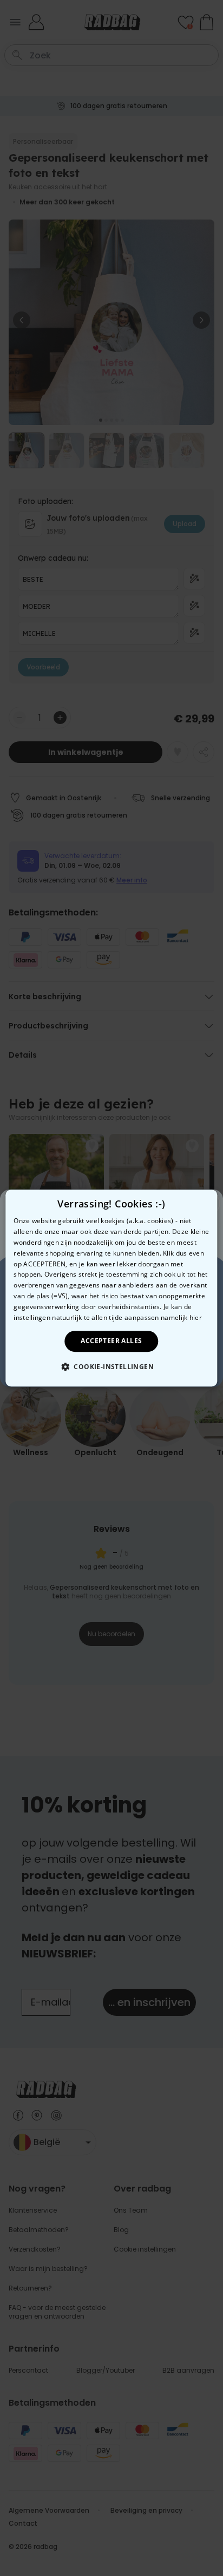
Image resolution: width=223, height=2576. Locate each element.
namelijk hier (181, 1317)
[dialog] (111, 1288)
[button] (111, 1366)
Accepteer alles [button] (111, 1341)
